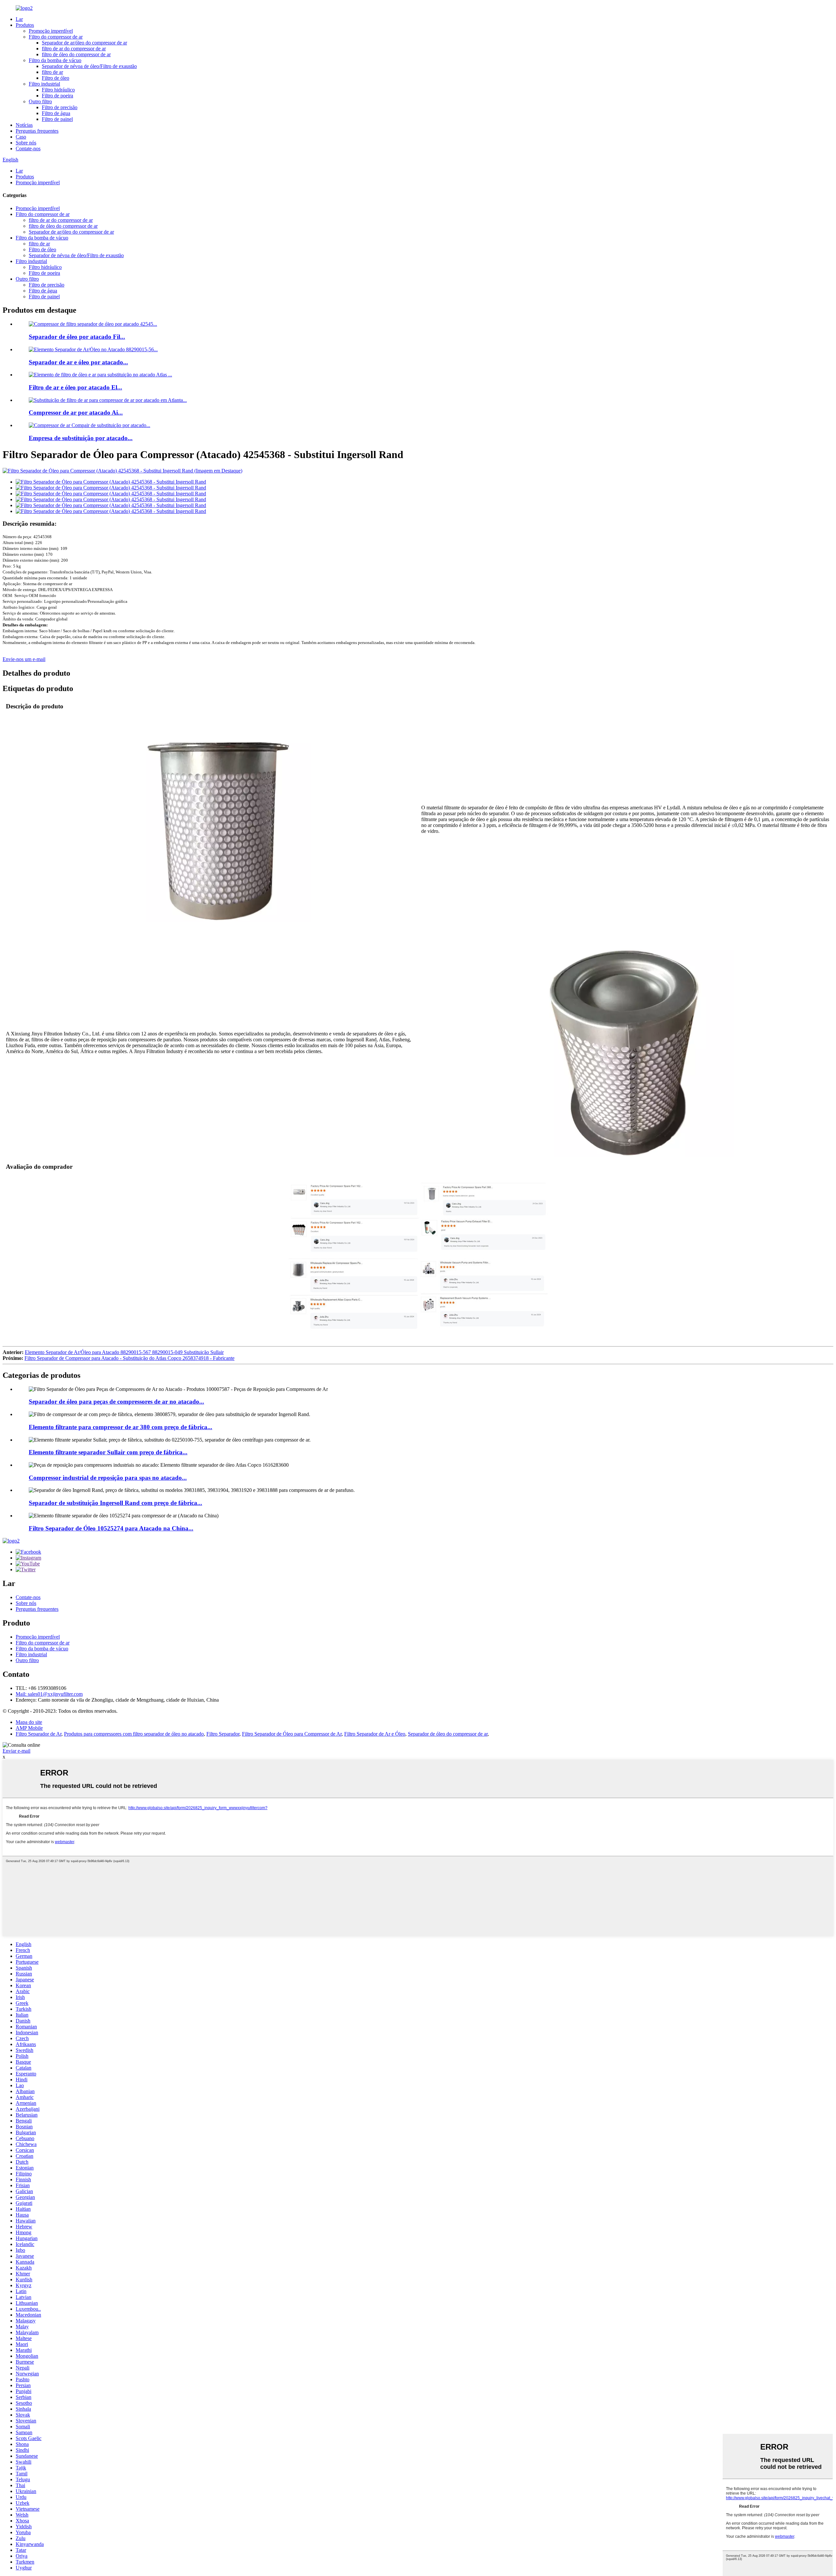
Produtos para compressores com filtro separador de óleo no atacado (134, 1734)
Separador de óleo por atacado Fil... (77, 337)
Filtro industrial (44, 84)
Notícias (24, 125)
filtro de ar (52, 72)
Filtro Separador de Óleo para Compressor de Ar (292, 1734)
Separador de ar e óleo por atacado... (78, 362)
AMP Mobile (29, 1728)
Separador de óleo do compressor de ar (448, 1734)
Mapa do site (29, 1722)
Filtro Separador (223, 1734)
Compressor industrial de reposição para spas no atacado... (108, 1478)
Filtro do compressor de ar (56, 37)
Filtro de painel (57, 119)
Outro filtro (40, 101)
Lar (19, 19)
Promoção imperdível (51, 31)
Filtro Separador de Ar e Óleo (375, 1734)
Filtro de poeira (57, 96)
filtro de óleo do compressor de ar (76, 54)
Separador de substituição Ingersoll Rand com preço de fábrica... (115, 1503)
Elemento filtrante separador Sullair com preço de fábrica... (108, 1452)
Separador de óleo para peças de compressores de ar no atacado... (116, 1402)
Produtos (25, 25)
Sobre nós (26, 143)
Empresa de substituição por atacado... (81, 438)
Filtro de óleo (56, 78)
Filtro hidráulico (58, 90)
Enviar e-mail (16, 1751)
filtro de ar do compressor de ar (74, 49)
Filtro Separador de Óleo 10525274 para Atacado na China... (111, 1528)
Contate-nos (28, 149)
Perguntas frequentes (37, 131)
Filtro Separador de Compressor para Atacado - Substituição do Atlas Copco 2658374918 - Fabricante (129, 1358)
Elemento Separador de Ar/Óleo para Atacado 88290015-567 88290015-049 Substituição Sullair (124, 1352)
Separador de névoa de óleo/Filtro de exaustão (89, 66)
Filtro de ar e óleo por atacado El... (75, 387)
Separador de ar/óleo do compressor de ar (84, 43)
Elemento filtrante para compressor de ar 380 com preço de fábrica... (121, 1427)
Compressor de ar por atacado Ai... (76, 413)
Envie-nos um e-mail (24, 659)
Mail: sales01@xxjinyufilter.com (49, 1694)
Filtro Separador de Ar (39, 1734)
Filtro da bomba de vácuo (55, 60)
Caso (21, 137)
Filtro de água (56, 113)
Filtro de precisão (60, 107)
